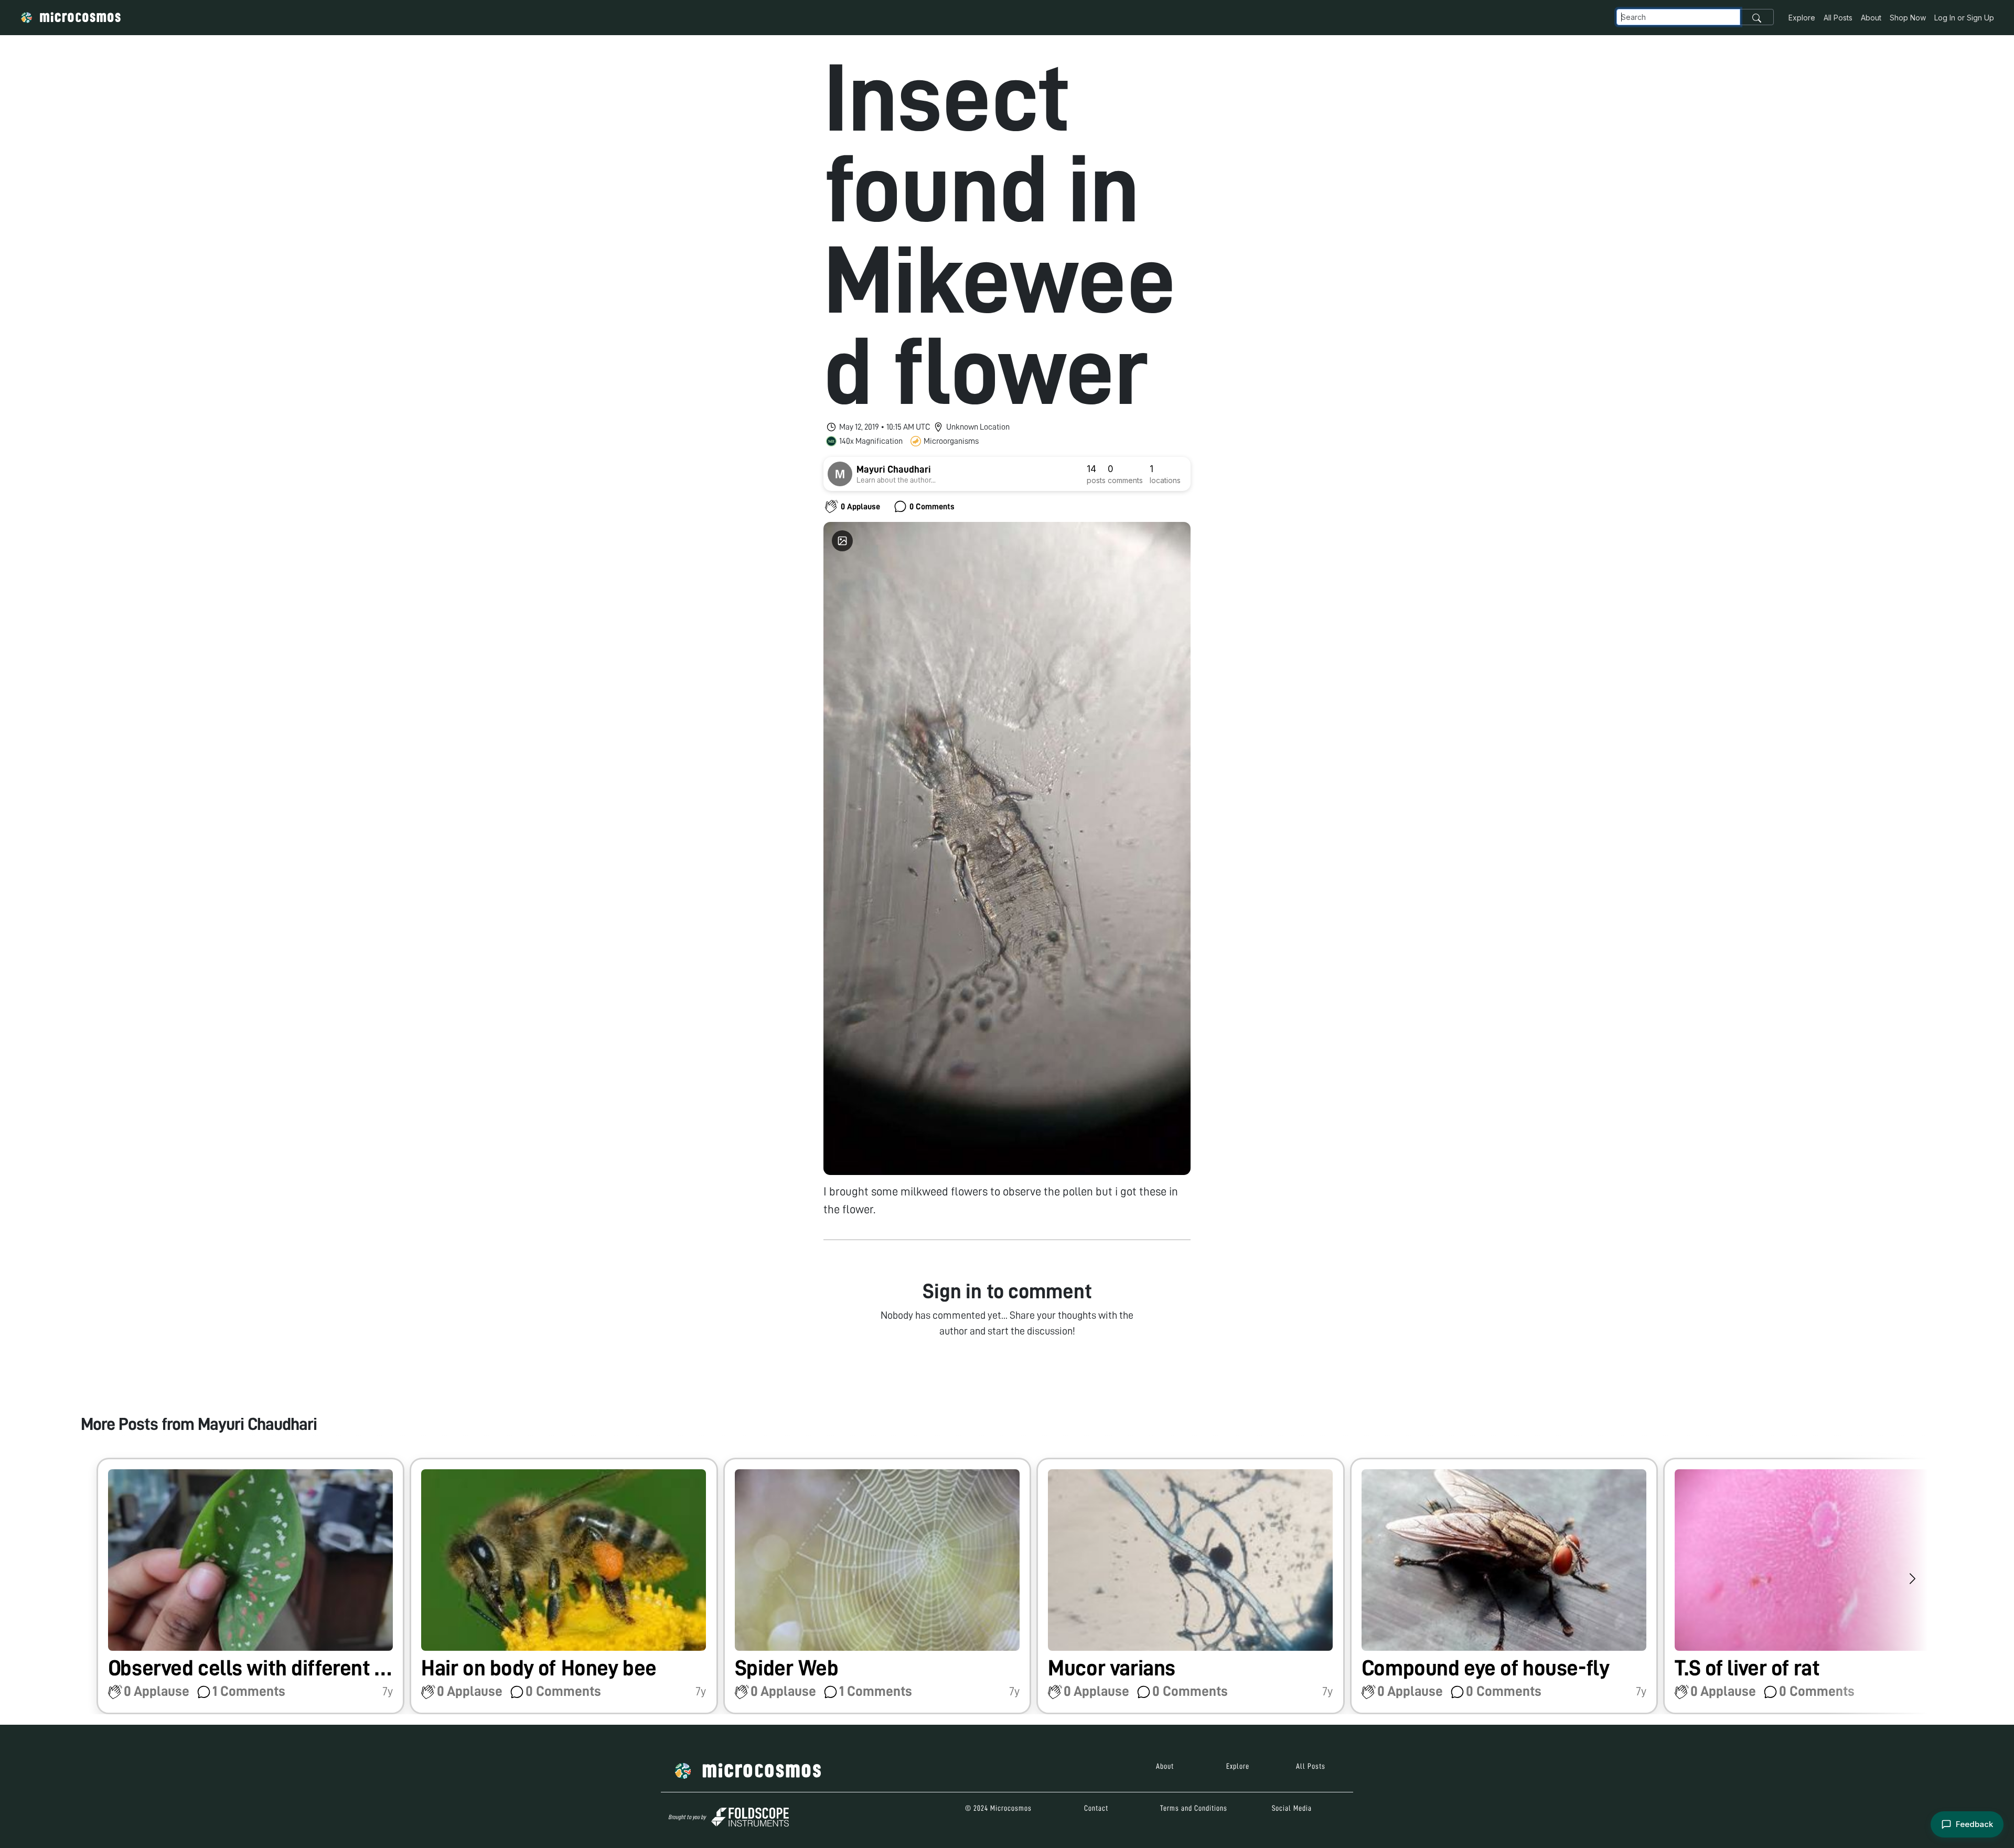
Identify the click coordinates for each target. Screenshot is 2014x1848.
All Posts (1838, 18)
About (1871, 18)
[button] (251, 1586)
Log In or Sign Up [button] (1964, 18)
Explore (1802, 18)
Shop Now (1908, 18)
